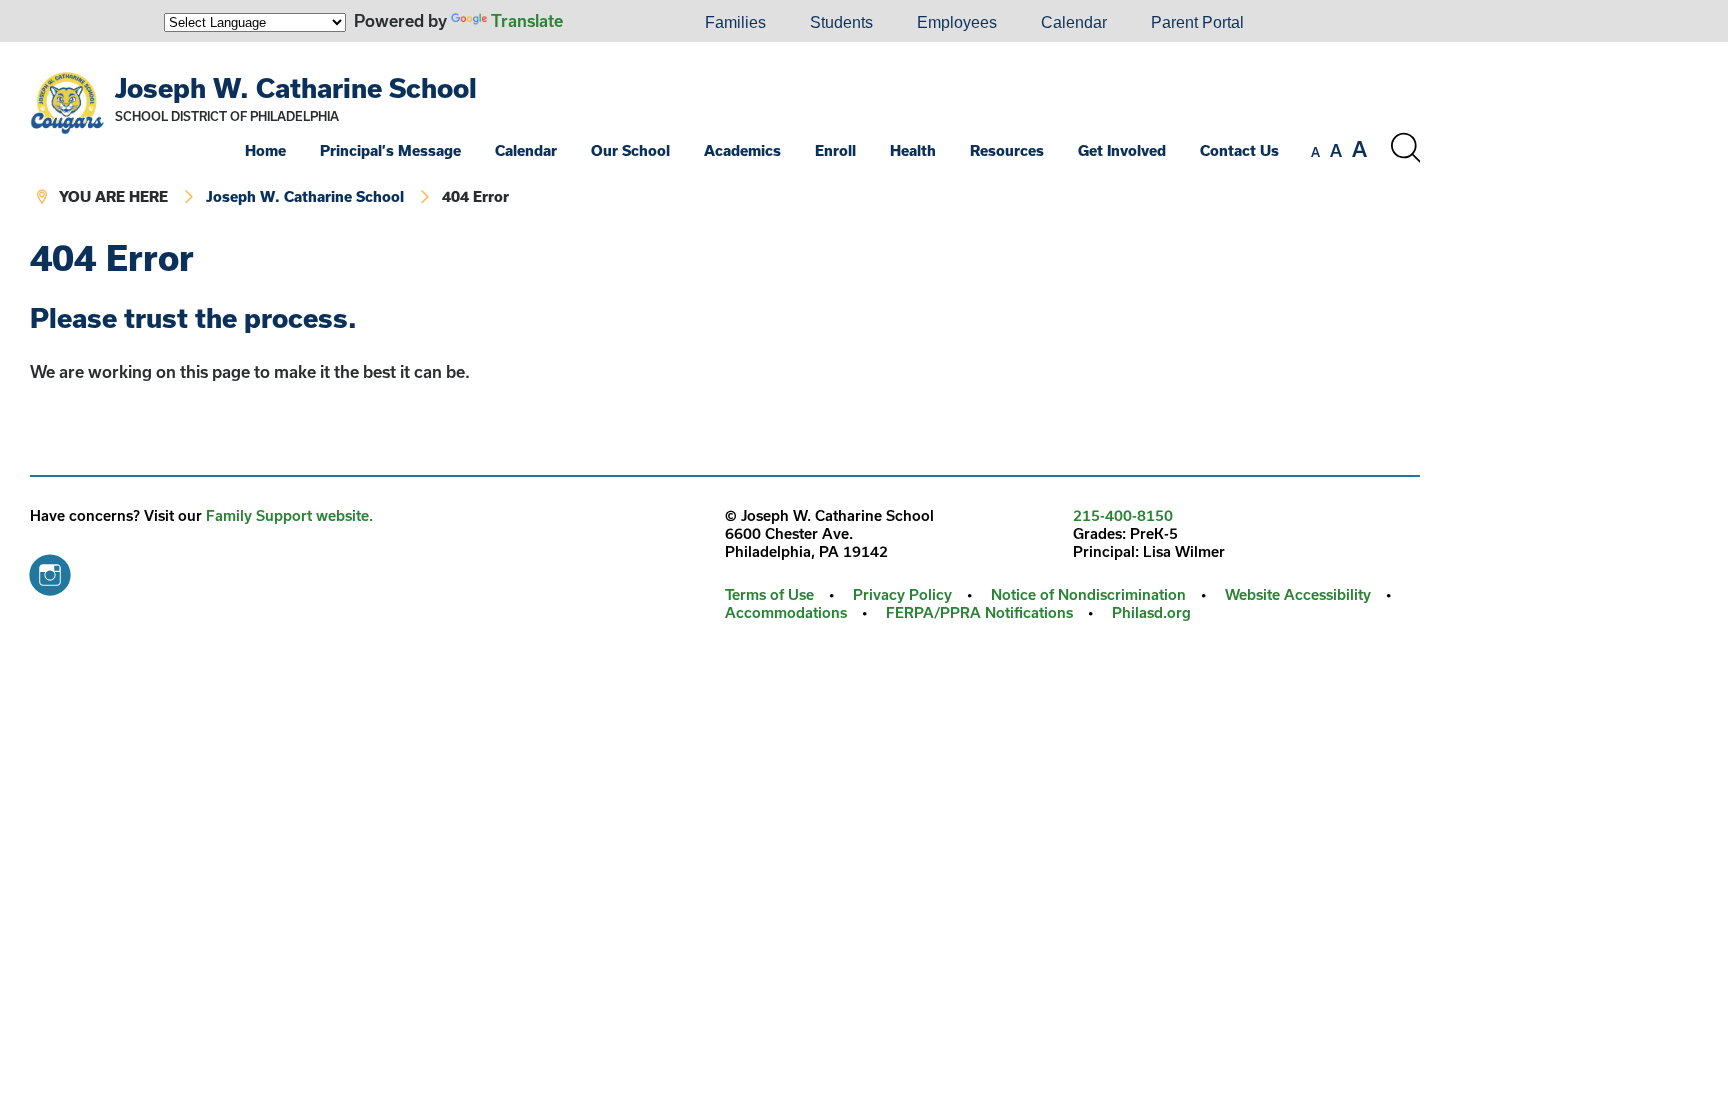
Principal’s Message (390, 150)
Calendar (1074, 22)
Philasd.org (1151, 612)
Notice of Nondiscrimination (1088, 594)
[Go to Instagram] (50, 570)
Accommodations (786, 612)
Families (735, 22)
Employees (957, 22)
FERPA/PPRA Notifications (979, 612)
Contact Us (1239, 150)
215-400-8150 (1123, 515)
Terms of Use (769, 594)
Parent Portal (1197, 22)
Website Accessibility (1298, 594)
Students (841, 22)
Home (265, 150)
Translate (527, 20)
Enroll (835, 150)
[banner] (725, 140)
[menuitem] (615, 23)
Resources (1007, 150)
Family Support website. (289, 515)
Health (913, 150)
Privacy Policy (902, 594)
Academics (742, 150)
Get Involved (1122, 150)
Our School (630, 150)
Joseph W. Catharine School (296, 87)
